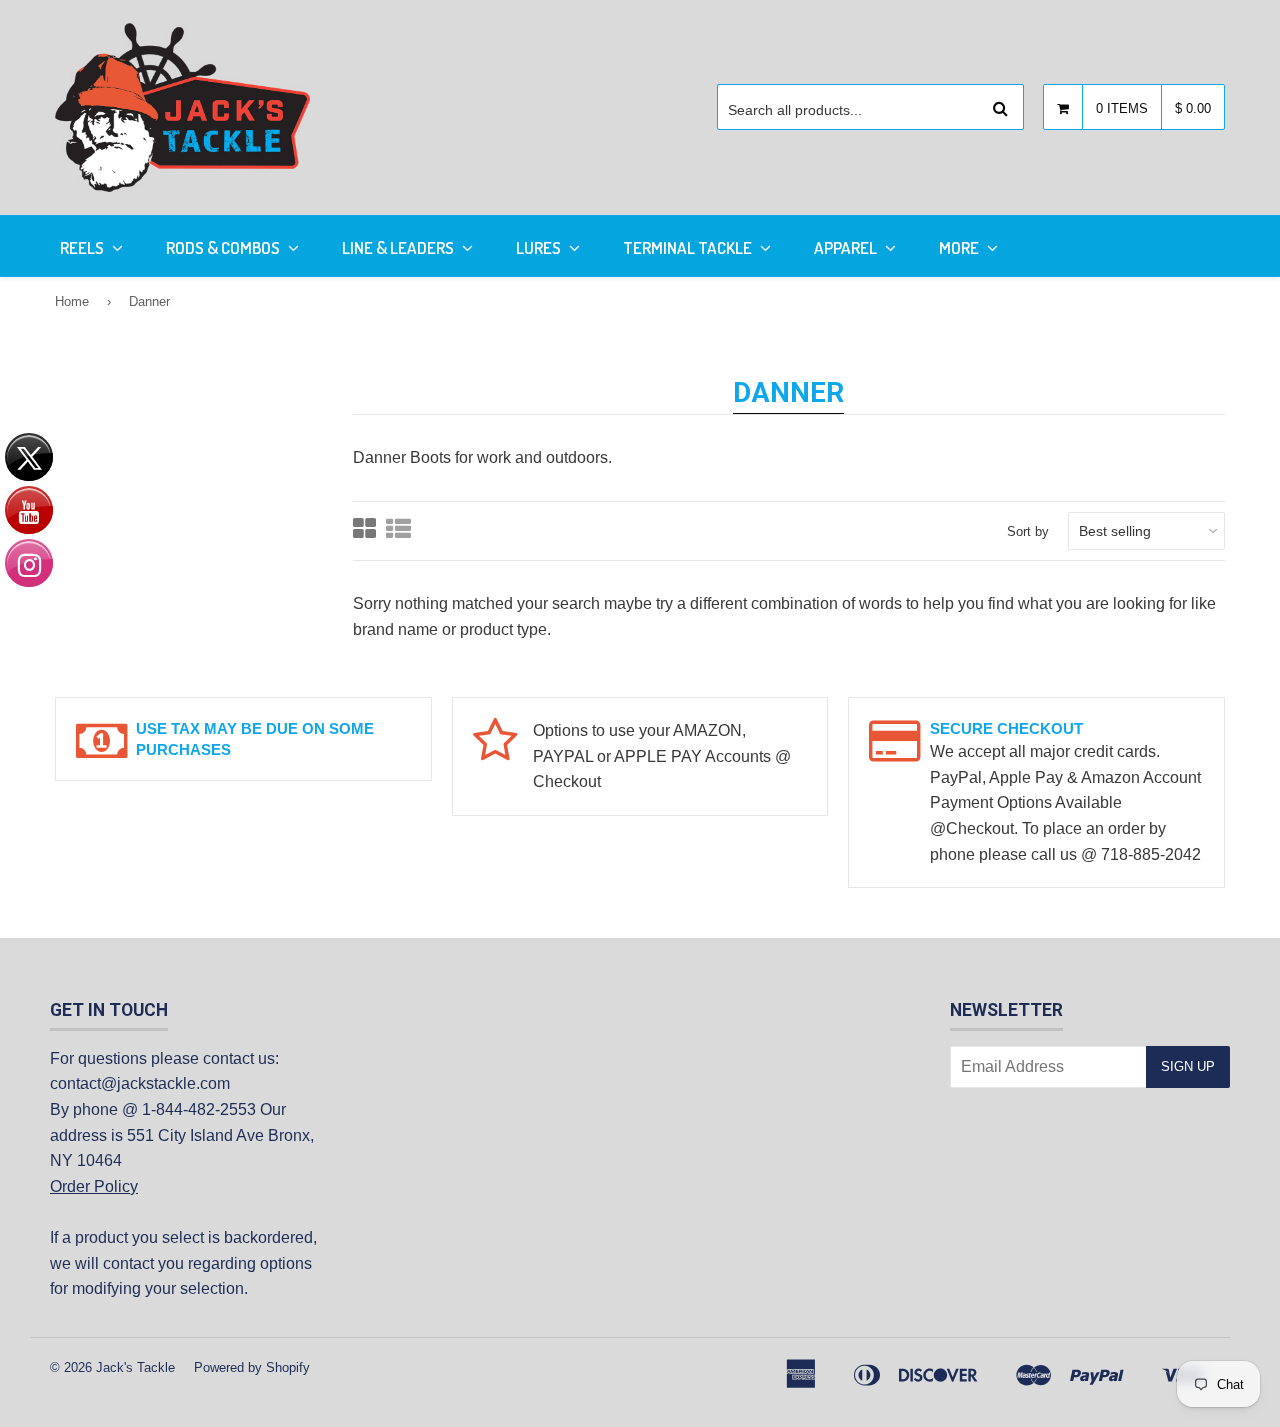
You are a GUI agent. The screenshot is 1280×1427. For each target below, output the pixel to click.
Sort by (1028, 531)
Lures (540, 247)
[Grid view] (364, 531)
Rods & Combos (224, 247)
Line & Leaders (399, 247)
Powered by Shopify (252, 1367)
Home (72, 301)
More (960, 247)
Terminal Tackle (689, 247)
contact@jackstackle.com (140, 1083)
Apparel (847, 247)
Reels (83, 247)
